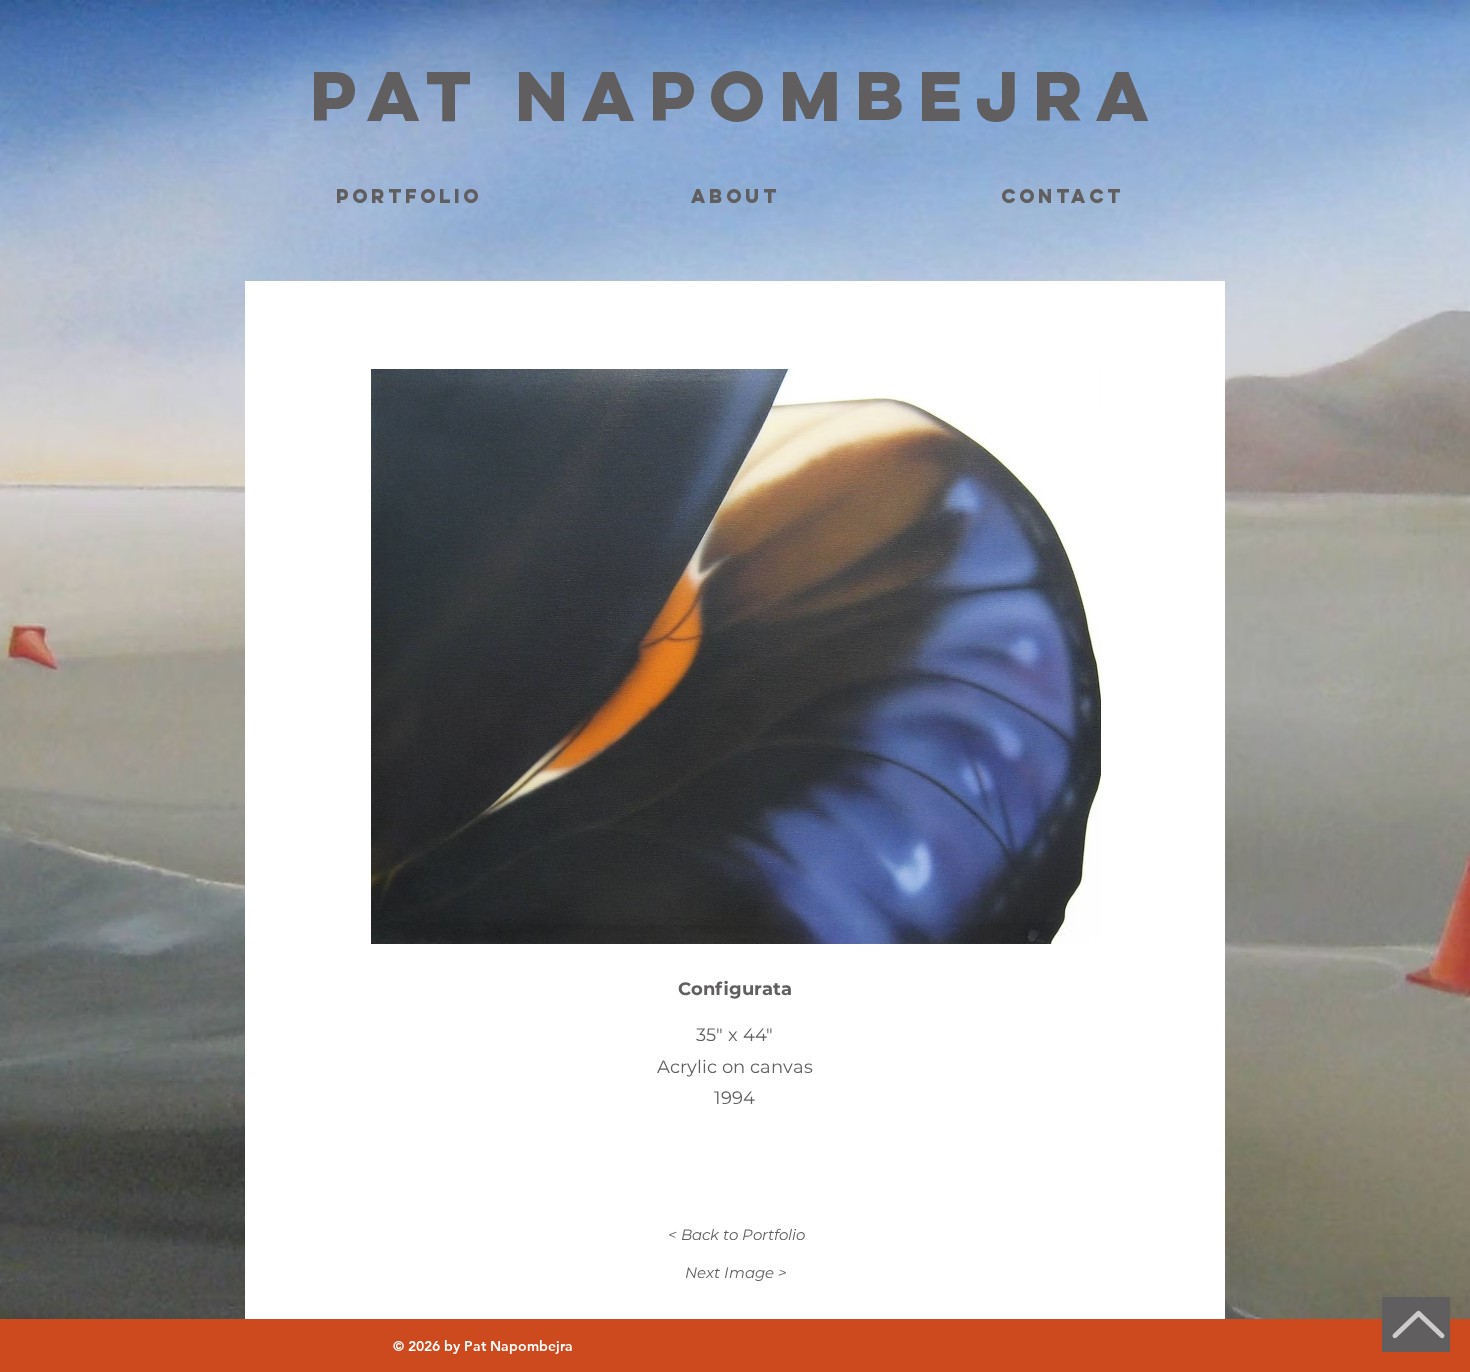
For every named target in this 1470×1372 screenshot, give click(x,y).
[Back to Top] (1416, 1324)
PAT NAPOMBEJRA (736, 95)
